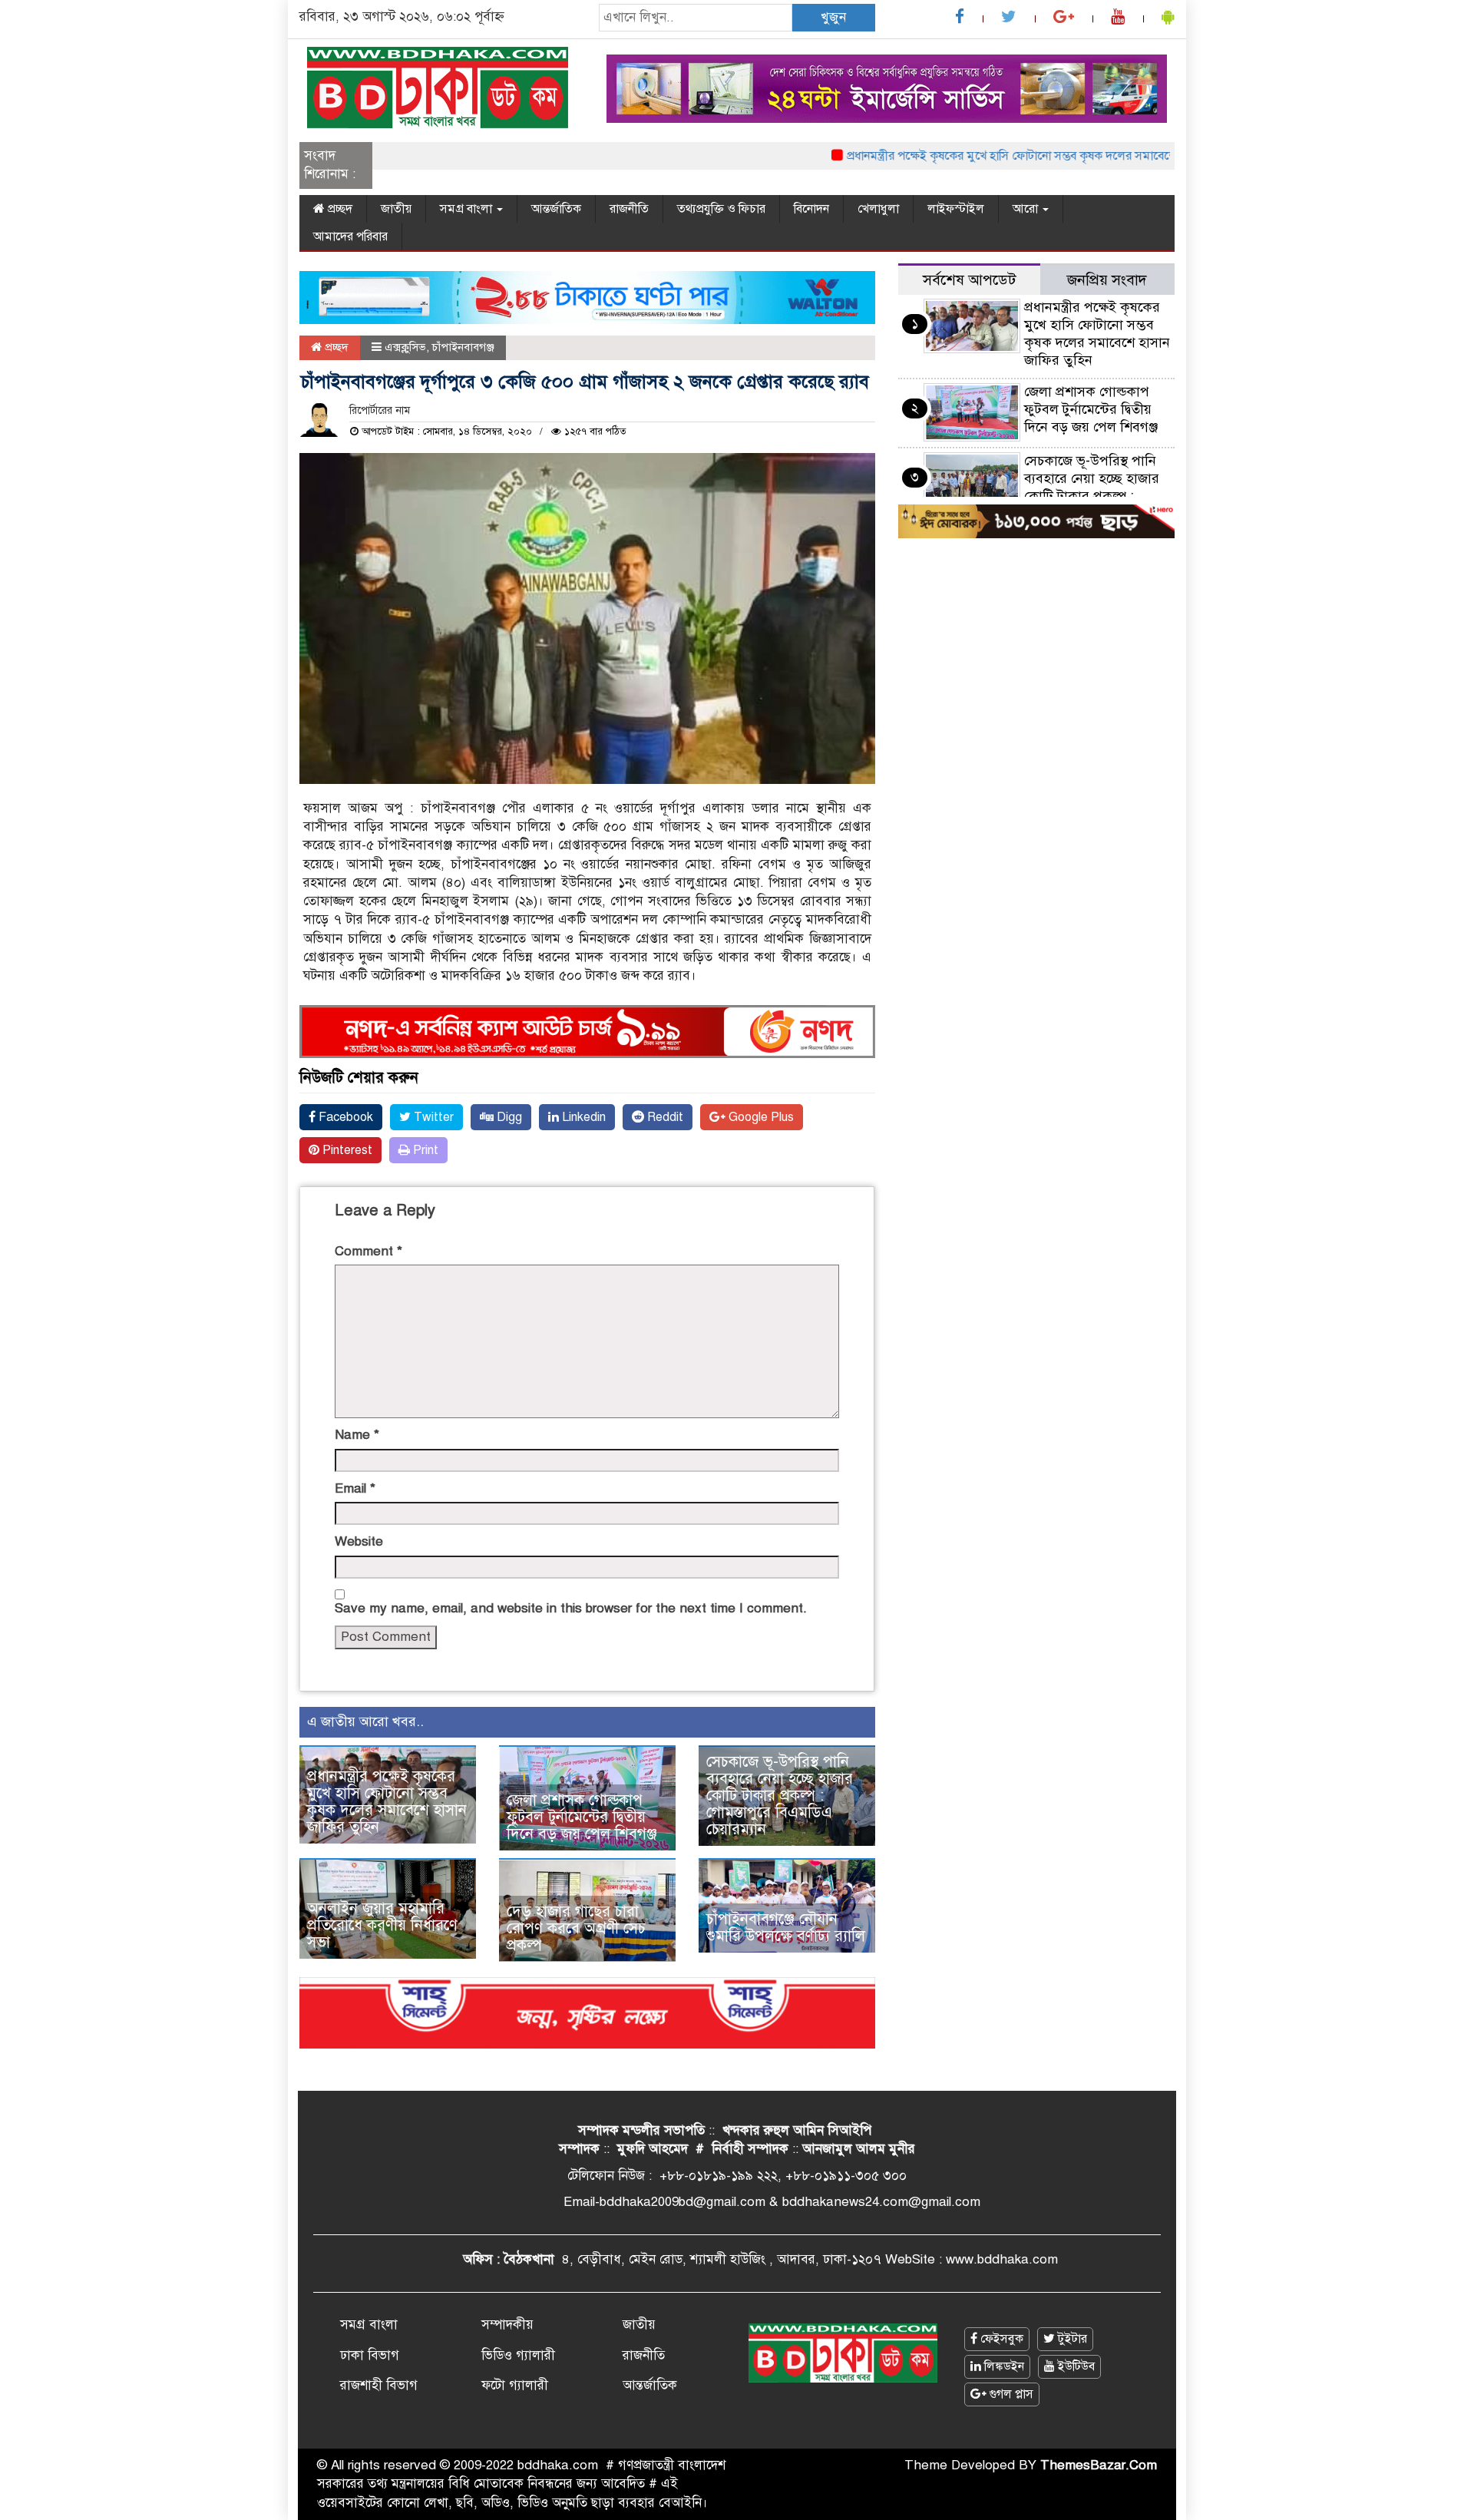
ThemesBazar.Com (1099, 2465)
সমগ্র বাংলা (468, 209)
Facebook (344, 1117)
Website (359, 1541)
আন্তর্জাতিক (556, 209)
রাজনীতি (629, 209)
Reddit (664, 1117)
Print (424, 1150)
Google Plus (760, 1117)
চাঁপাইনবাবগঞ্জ (463, 347)
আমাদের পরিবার (350, 236)
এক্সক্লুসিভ (405, 347)
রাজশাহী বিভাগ (379, 2385)
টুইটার (1071, 2339)
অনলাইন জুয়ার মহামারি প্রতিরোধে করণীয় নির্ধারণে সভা (382, 1925)
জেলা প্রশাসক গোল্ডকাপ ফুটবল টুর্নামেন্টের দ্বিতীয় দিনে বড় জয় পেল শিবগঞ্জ (582, 1817)
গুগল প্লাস (1010, 2394)
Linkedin (582, 1117)
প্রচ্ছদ (339, 209)
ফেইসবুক (1000, 2339)
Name (357, 1435)
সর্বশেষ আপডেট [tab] (969, 280)
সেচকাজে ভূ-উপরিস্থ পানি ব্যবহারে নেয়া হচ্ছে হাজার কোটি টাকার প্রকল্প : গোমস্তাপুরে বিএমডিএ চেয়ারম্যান (780, 1796)
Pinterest (346, 1150)
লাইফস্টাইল (956, 209)
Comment (368, 1251)
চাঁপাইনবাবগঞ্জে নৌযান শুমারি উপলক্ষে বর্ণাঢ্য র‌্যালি (786, 1928)
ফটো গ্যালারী (515, 2385)
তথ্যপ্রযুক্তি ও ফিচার (721, 209)
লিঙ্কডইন (1003, 2366)
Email (355, 1488)
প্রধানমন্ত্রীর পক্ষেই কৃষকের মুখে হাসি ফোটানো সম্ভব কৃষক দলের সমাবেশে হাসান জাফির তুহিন (1007, 156)
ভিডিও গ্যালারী (518, 2355)
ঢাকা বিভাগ (370, 2355)
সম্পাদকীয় (507, 2325)
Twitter (432, 1117)
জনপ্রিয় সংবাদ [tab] (1107, 280)
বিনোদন (811, 209)
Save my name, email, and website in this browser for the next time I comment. (571, 1608)
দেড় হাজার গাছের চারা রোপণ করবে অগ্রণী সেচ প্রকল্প (576, 1928)
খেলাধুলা (878, 209)
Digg (508, 1117)
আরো (1027, 209)
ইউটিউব (1075, 2366)
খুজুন (833, 17)
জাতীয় (396, 209)
